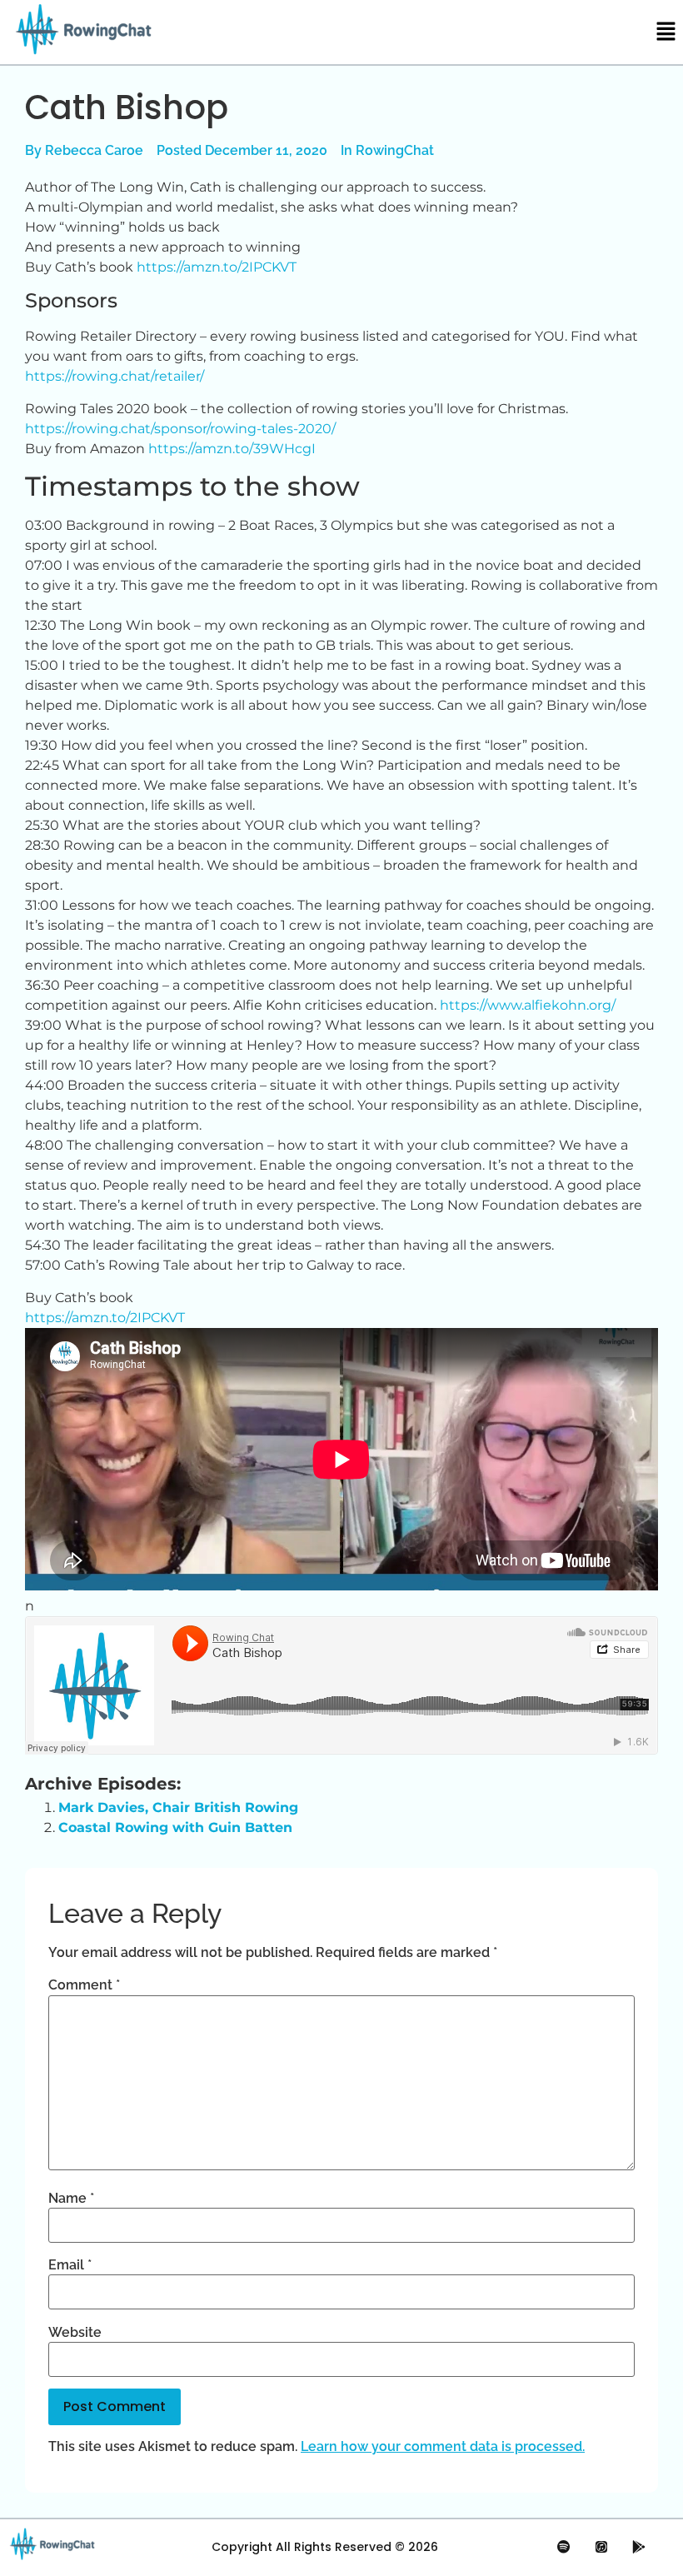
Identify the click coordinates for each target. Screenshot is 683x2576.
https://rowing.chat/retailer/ (115, 376)
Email (70, 2265)
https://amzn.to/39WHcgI (232, 449)
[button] (666, 32)
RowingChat (395, 150)
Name (71, 2199)
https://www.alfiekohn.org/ (528, 1005)
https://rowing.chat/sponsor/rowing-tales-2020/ (180, 429)
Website (75, 2333)
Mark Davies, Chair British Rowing (178, 1807)
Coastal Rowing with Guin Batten (175, 1827)
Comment (84, 1985)
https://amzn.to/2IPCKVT (217, 267)
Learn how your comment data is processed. (443, 2446)
